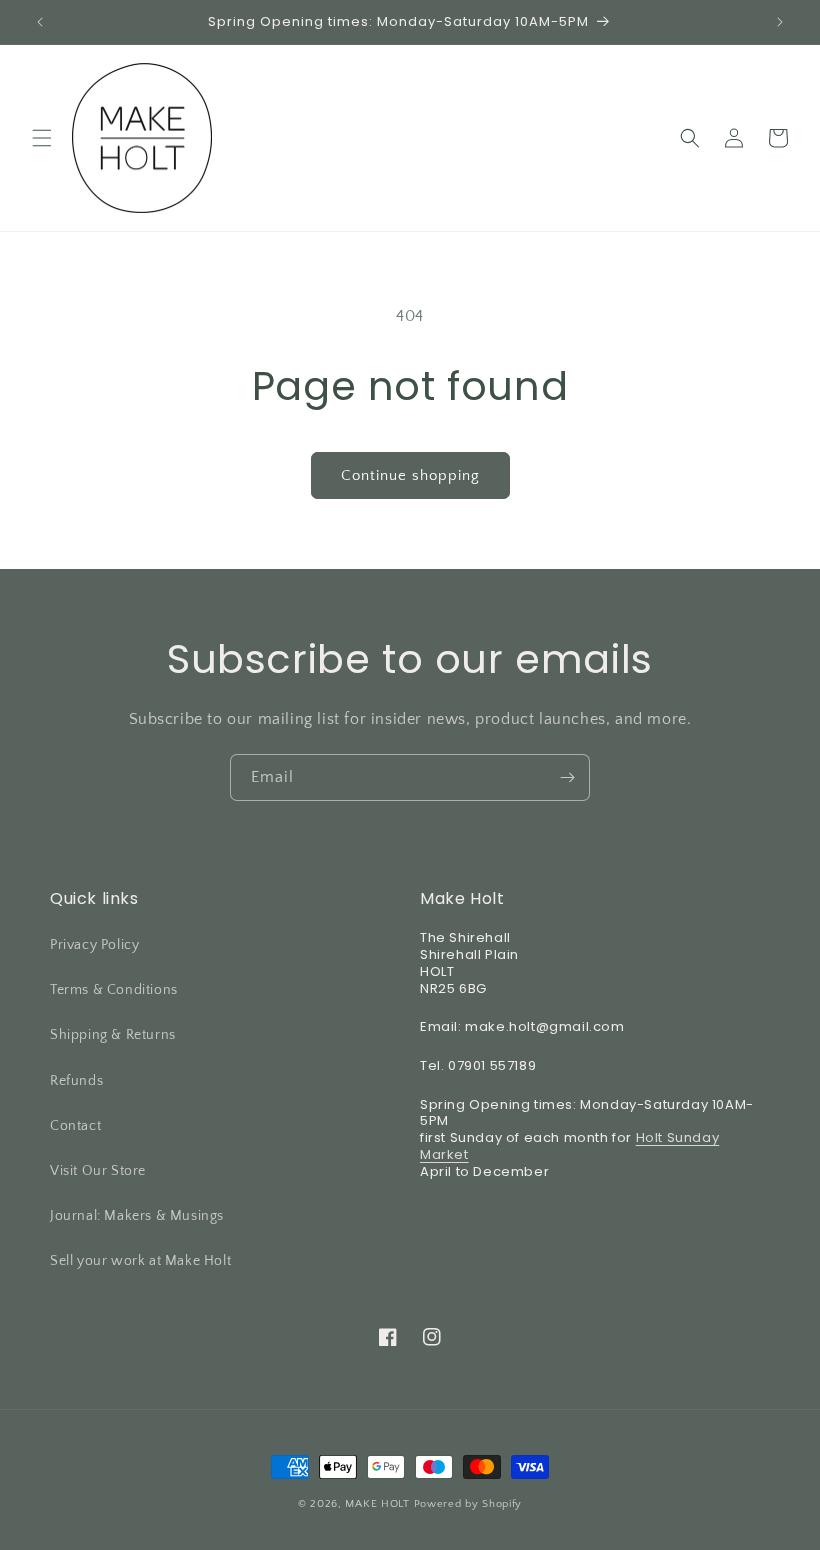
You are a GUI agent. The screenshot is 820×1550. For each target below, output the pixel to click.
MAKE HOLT (377, 1504)
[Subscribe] (567, 777)
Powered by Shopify (468, 1504)
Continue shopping (410, 475)
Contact (75, 1126)
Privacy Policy (94, 945)
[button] (42, 138)
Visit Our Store (98, 1171)
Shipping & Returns (113, 1035)
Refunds (76, 1081)
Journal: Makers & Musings (137, 1216)
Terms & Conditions (114, 990)
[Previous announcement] (40, 22)
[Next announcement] (780, 22)
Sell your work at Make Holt (140, 1261)
